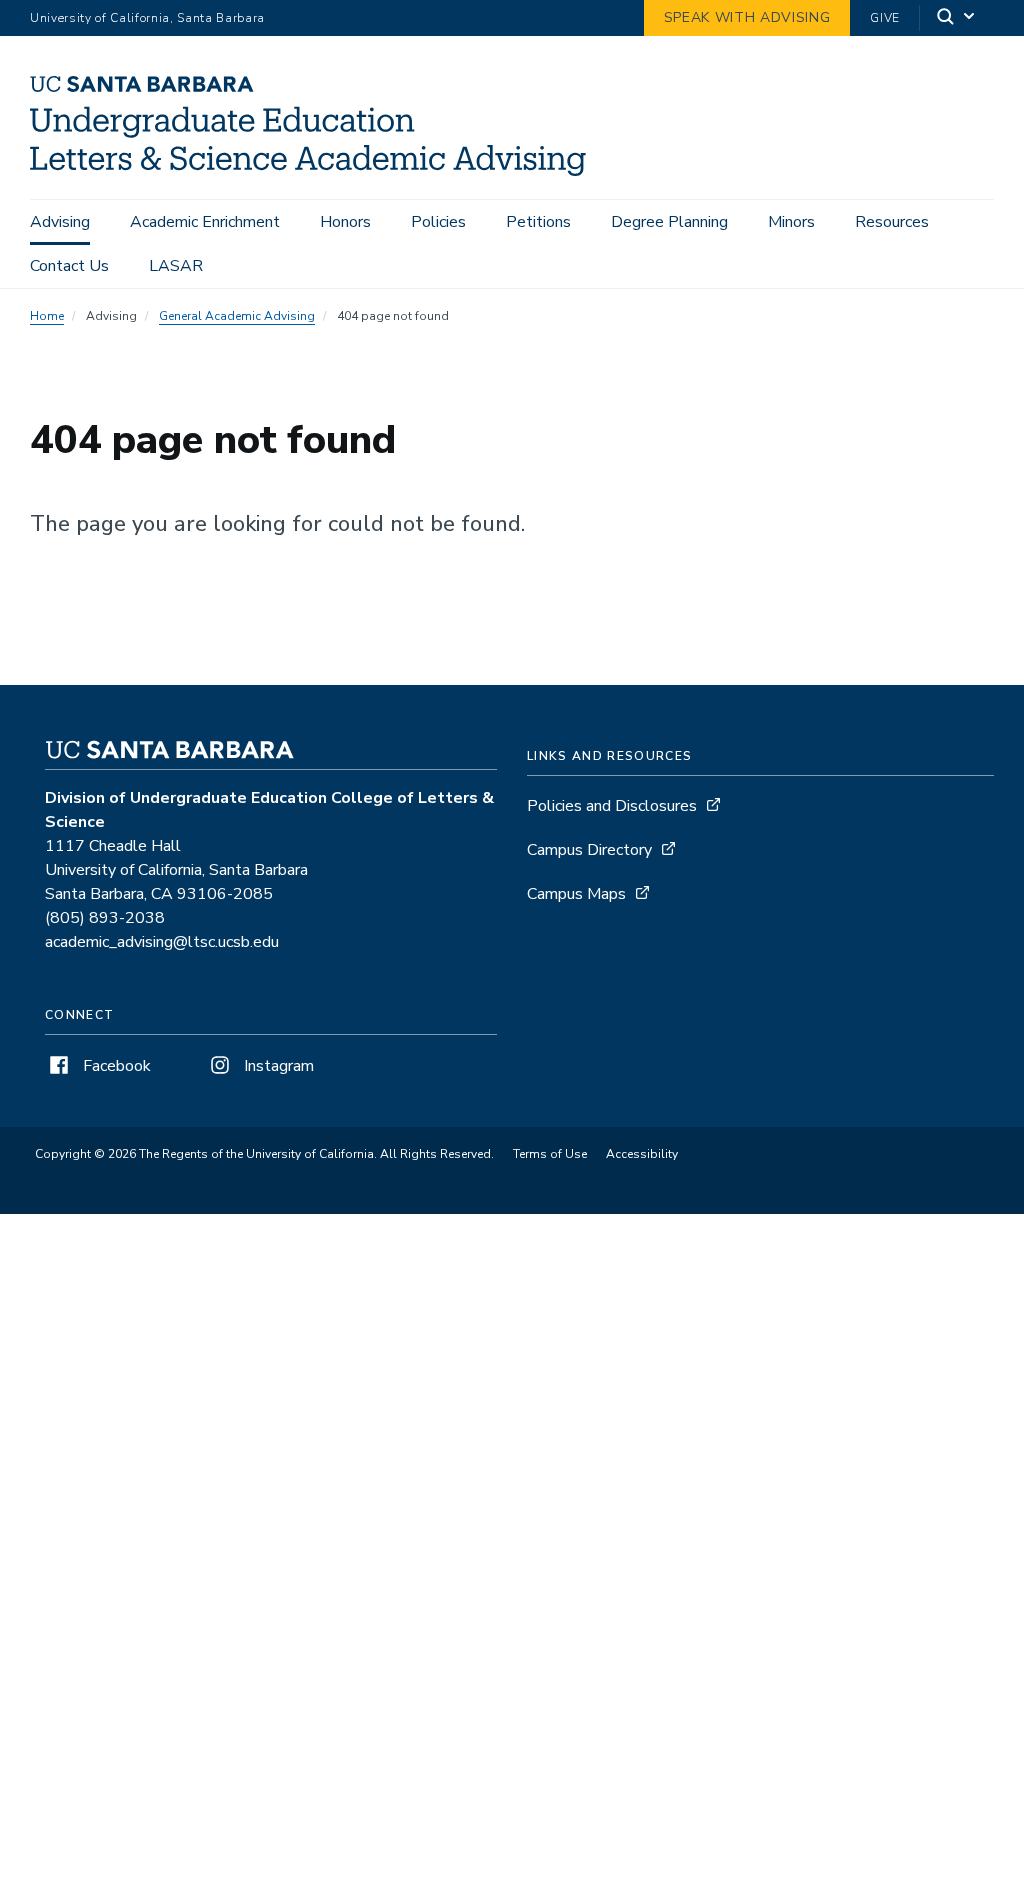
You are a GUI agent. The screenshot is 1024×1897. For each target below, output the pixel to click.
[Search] (957, 18)
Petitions (538, 222)
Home (47, 316)
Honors (345, 222)
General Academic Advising (237, 316)
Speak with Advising (747, 17)
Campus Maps (576, 894)
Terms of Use (550, 1154)
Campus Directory (589, 850)
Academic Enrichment (205, 222)
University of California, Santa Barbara (147, 18)
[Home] (315, 171)
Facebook (115, 1066)
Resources (892, 222)
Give (885, 18)
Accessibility (642, 1154)
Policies (438, 222)
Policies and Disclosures (612, 806)
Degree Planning (669, 222)
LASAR (176, 266)
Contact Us (69, 266)
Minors (791, 222)
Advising (60, 222)
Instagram (277, 1066)
